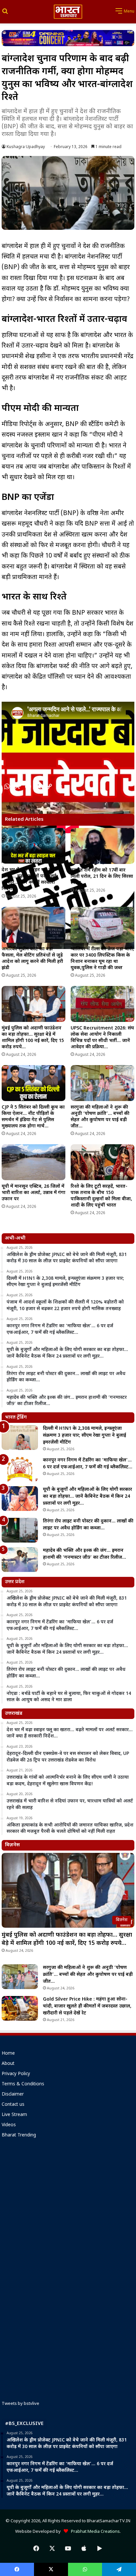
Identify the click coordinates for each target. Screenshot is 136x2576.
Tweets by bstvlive (20, 2404)
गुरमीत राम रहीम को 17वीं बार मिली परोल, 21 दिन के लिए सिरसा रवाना (102, 877)
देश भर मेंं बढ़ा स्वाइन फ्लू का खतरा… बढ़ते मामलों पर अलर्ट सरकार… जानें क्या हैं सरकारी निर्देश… (29, 879)
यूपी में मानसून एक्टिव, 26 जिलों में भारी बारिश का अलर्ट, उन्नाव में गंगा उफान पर (34, 1193)
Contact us (13, 2105)
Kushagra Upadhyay (26, 147)
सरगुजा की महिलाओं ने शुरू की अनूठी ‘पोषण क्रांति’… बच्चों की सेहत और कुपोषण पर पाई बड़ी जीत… (100, 1117)
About (8, 2064)
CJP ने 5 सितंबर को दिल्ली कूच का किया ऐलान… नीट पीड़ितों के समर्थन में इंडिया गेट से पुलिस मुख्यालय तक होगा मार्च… (33, 1117)
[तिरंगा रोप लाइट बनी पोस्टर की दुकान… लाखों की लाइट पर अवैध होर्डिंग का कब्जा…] (20, 1530)
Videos (9, 2125)
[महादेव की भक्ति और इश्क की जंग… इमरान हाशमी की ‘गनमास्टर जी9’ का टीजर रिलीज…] (20, 1560)
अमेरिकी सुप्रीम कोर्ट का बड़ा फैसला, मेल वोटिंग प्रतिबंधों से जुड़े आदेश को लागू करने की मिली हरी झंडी (32, 959)
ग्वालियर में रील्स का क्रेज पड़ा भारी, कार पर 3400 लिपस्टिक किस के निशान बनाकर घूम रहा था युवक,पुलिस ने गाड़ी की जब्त (102, 959)
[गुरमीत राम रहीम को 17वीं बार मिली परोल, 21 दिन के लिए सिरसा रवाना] (102, 846)
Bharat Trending (19, 2135)
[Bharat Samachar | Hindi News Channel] (68, 12)
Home (8, 2054)
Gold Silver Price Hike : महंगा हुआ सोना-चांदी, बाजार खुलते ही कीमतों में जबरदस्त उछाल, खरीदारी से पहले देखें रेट (87, 2006)
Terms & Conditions (23, 2084)
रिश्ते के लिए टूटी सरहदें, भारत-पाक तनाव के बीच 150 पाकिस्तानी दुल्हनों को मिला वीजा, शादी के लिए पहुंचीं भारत (101, 1196)
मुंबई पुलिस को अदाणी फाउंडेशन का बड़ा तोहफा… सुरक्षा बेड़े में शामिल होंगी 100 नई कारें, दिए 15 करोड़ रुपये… (33, 1038)
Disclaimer (13, 2095)
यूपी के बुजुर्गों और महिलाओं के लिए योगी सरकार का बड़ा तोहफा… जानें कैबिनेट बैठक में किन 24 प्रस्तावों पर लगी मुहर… (87, 1497)
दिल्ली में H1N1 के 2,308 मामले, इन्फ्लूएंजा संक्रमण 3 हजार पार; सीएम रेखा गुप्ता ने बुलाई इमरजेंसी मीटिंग (85, 1436)
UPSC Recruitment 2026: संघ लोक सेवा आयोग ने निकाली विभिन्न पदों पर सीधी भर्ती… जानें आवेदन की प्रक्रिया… (102, 1038)
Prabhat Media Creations (94, 2532)
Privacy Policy (16, 2074)
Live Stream (14, 2115)
